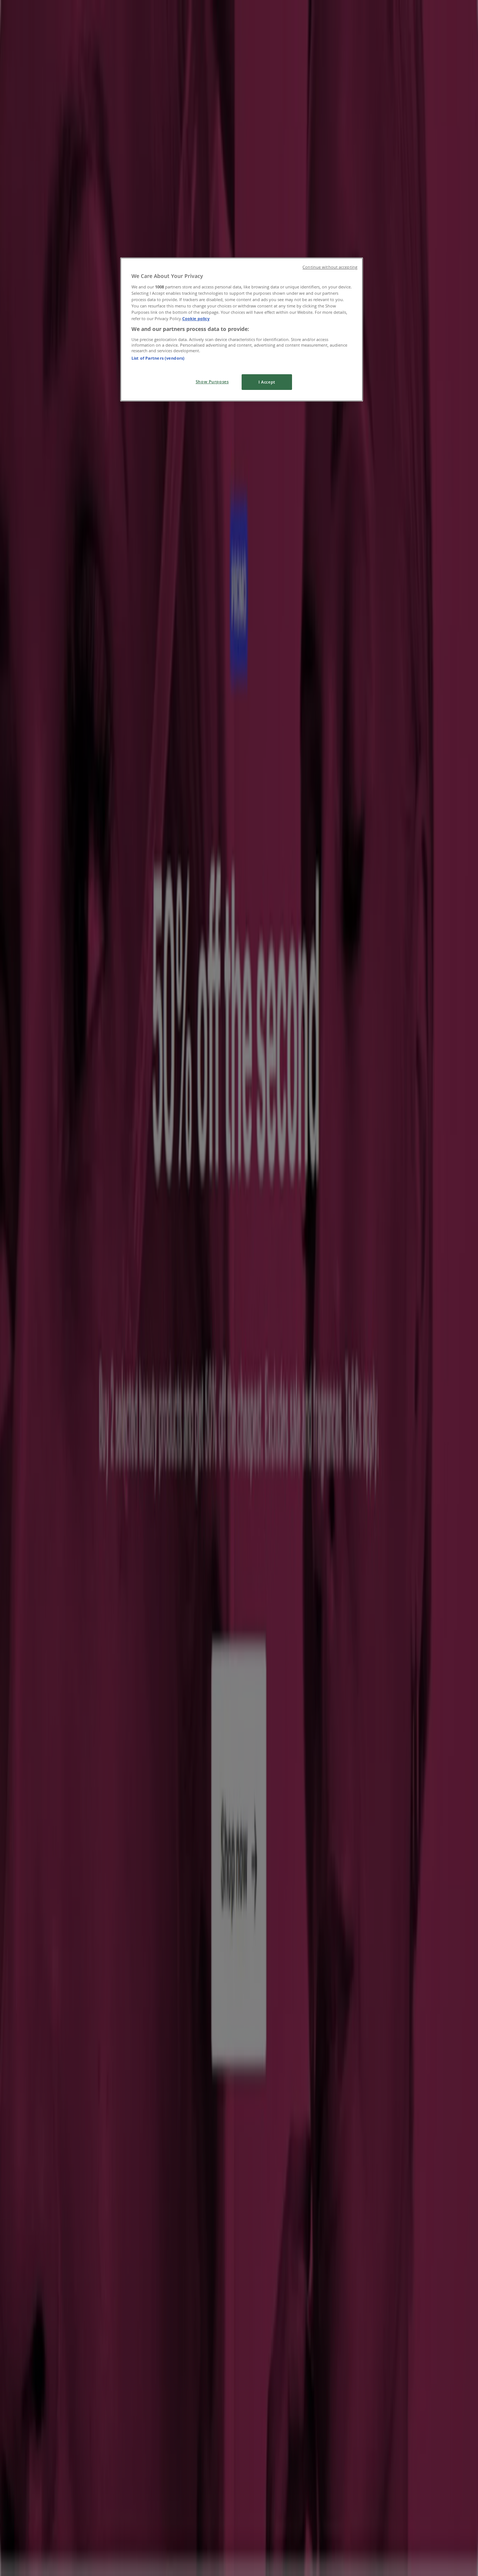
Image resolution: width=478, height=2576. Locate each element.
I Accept (267, 382)
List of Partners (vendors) (158, 358)
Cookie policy (196, 318)
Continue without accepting (330, 267)
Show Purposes (212, 382)
